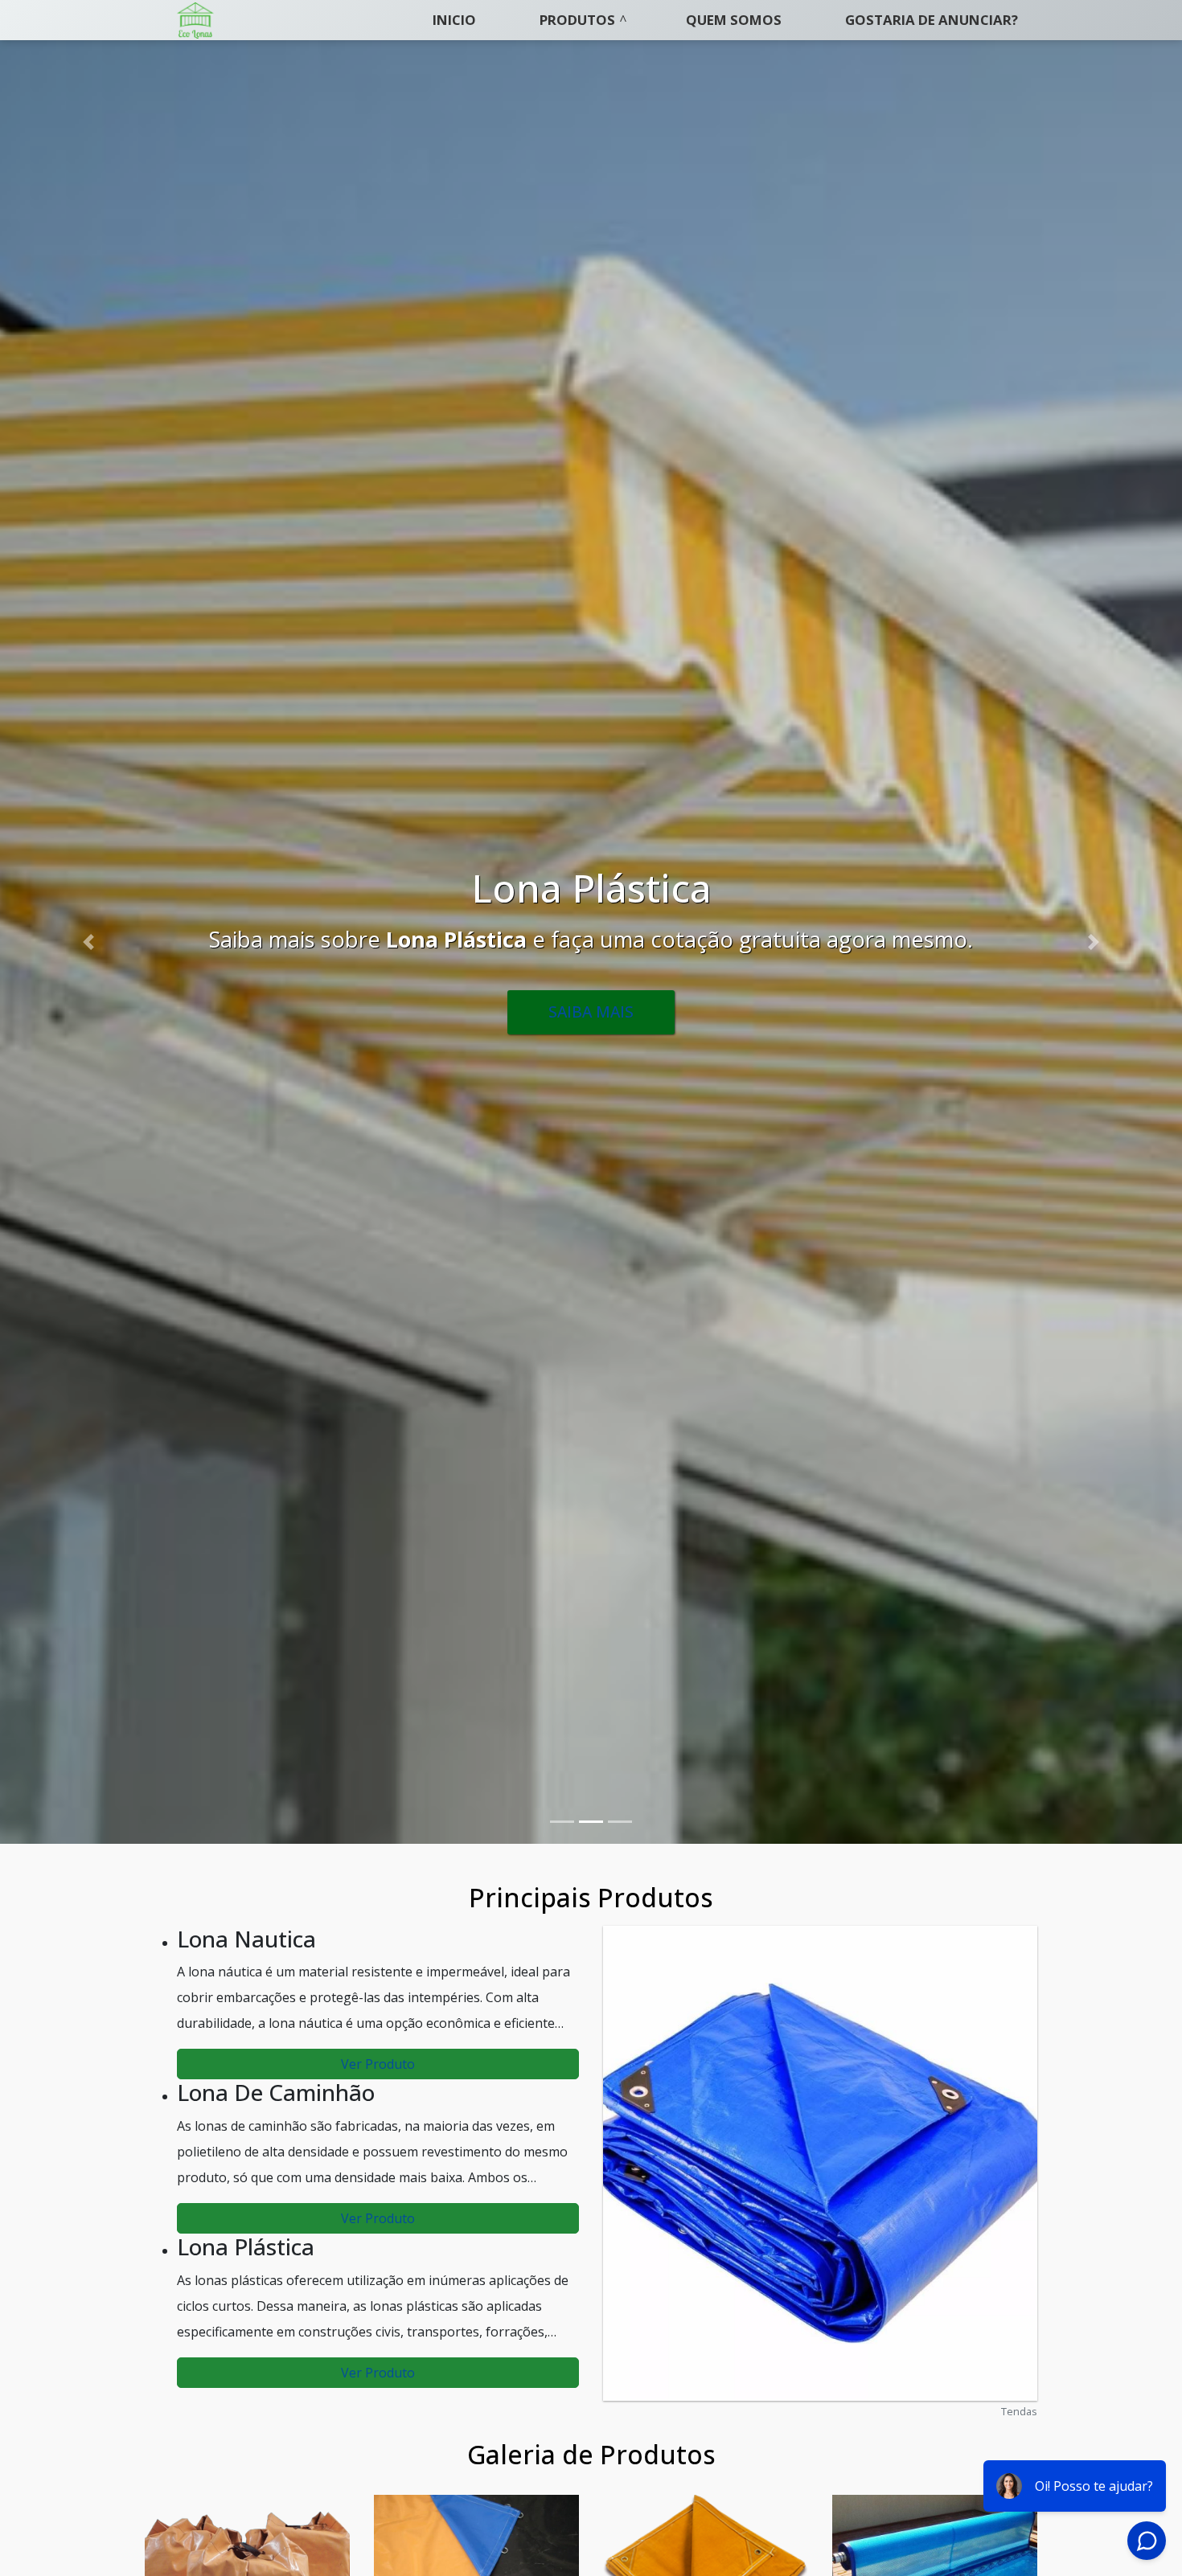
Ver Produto (378, 2064)
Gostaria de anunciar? (932, 20)
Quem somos (734, 20)
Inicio (454, 20)
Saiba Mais (591, 1034)
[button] (89, 942)
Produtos (577, 20)
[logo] (195, 20)
